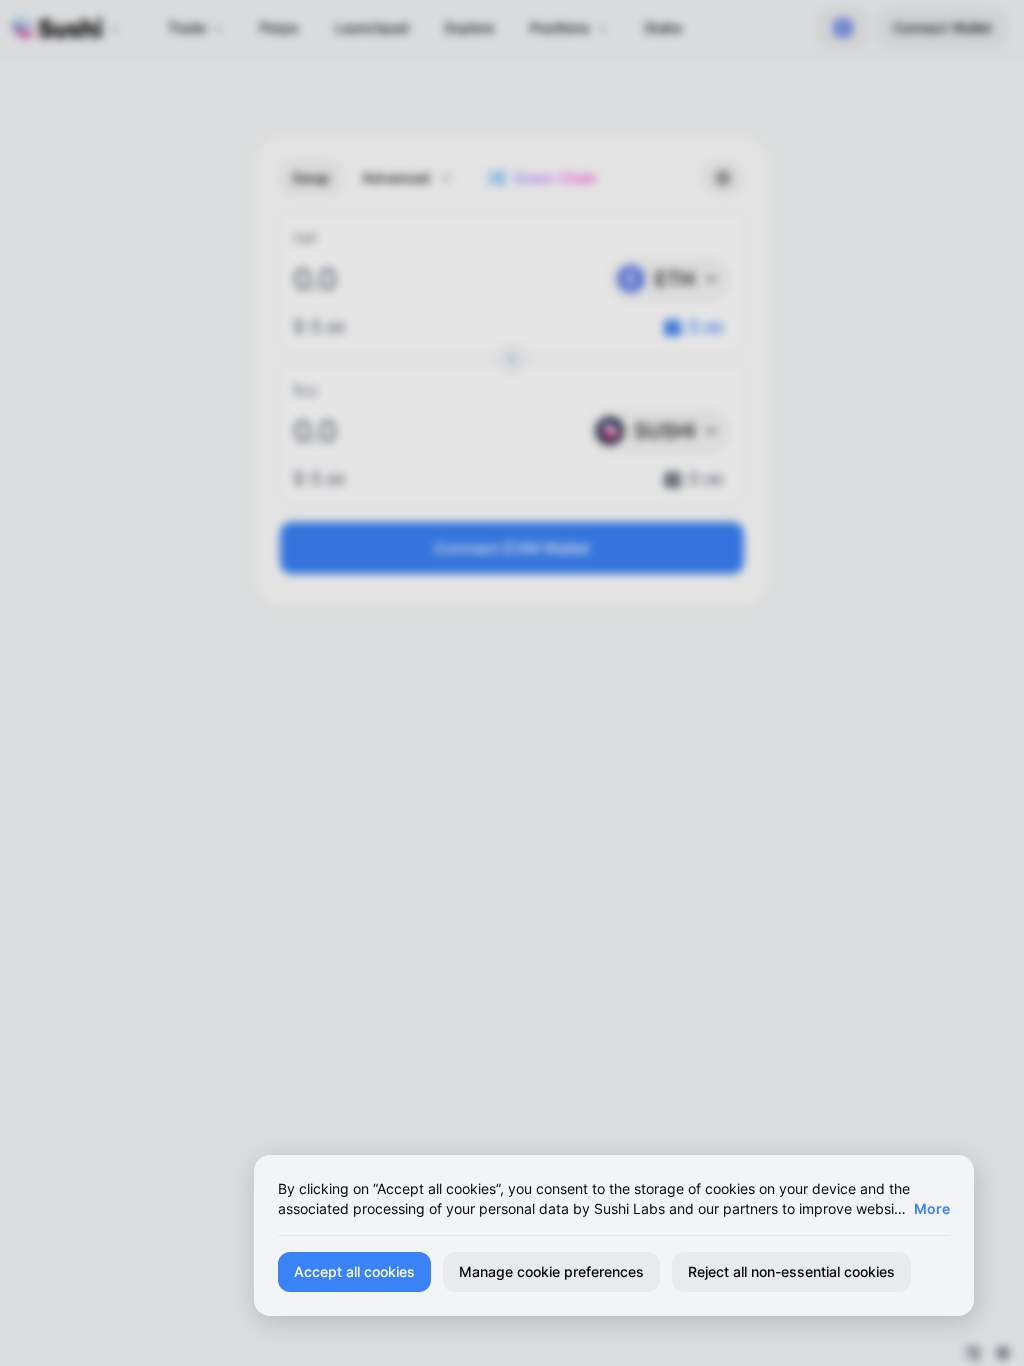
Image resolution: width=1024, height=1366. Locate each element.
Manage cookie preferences (551, 1271)
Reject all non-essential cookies (791, 1271)
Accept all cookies (354, 1271)
